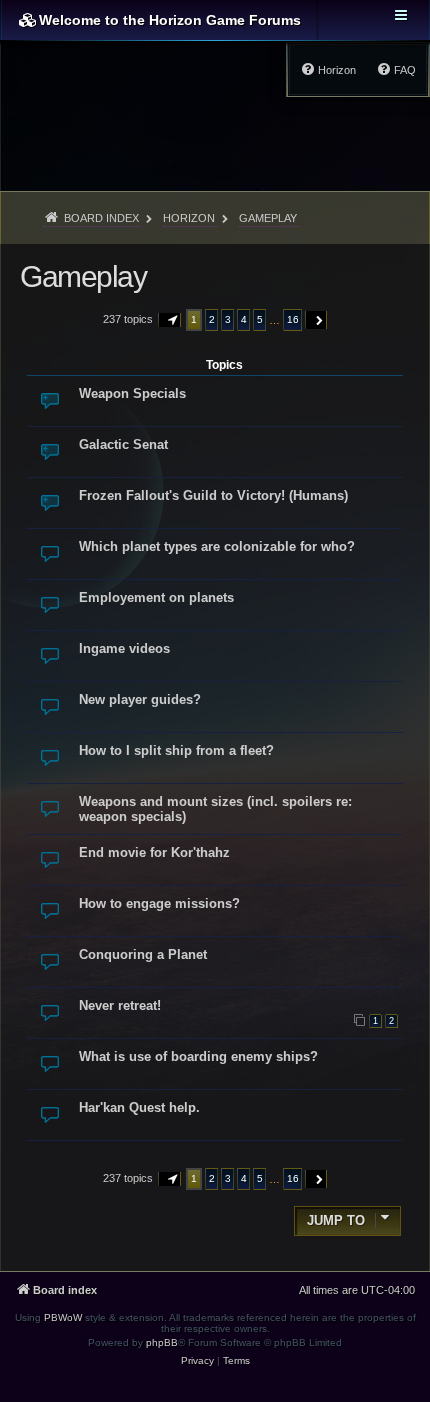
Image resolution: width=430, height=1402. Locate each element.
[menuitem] (396, 70)
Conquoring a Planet (143, 954)
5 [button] (260, 319)
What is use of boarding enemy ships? (198, 1056)
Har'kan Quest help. (139, 1107)
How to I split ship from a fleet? (176, 750)
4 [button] (244, 319)
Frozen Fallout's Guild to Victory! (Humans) (213, 495)
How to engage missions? (159, 903)
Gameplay (83, 276)
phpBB (162, 1342)
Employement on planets (156, 597)
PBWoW (63, 1317)
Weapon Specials (132, 393)
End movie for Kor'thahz (154, 852)
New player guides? (140, 699)
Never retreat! (120, 1005)
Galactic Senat (123, 444)
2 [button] (212, 319)
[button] (170, 320)
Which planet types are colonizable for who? (217, 546)
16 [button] (293, 319)
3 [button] (228, 319)
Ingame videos (124, 648)
